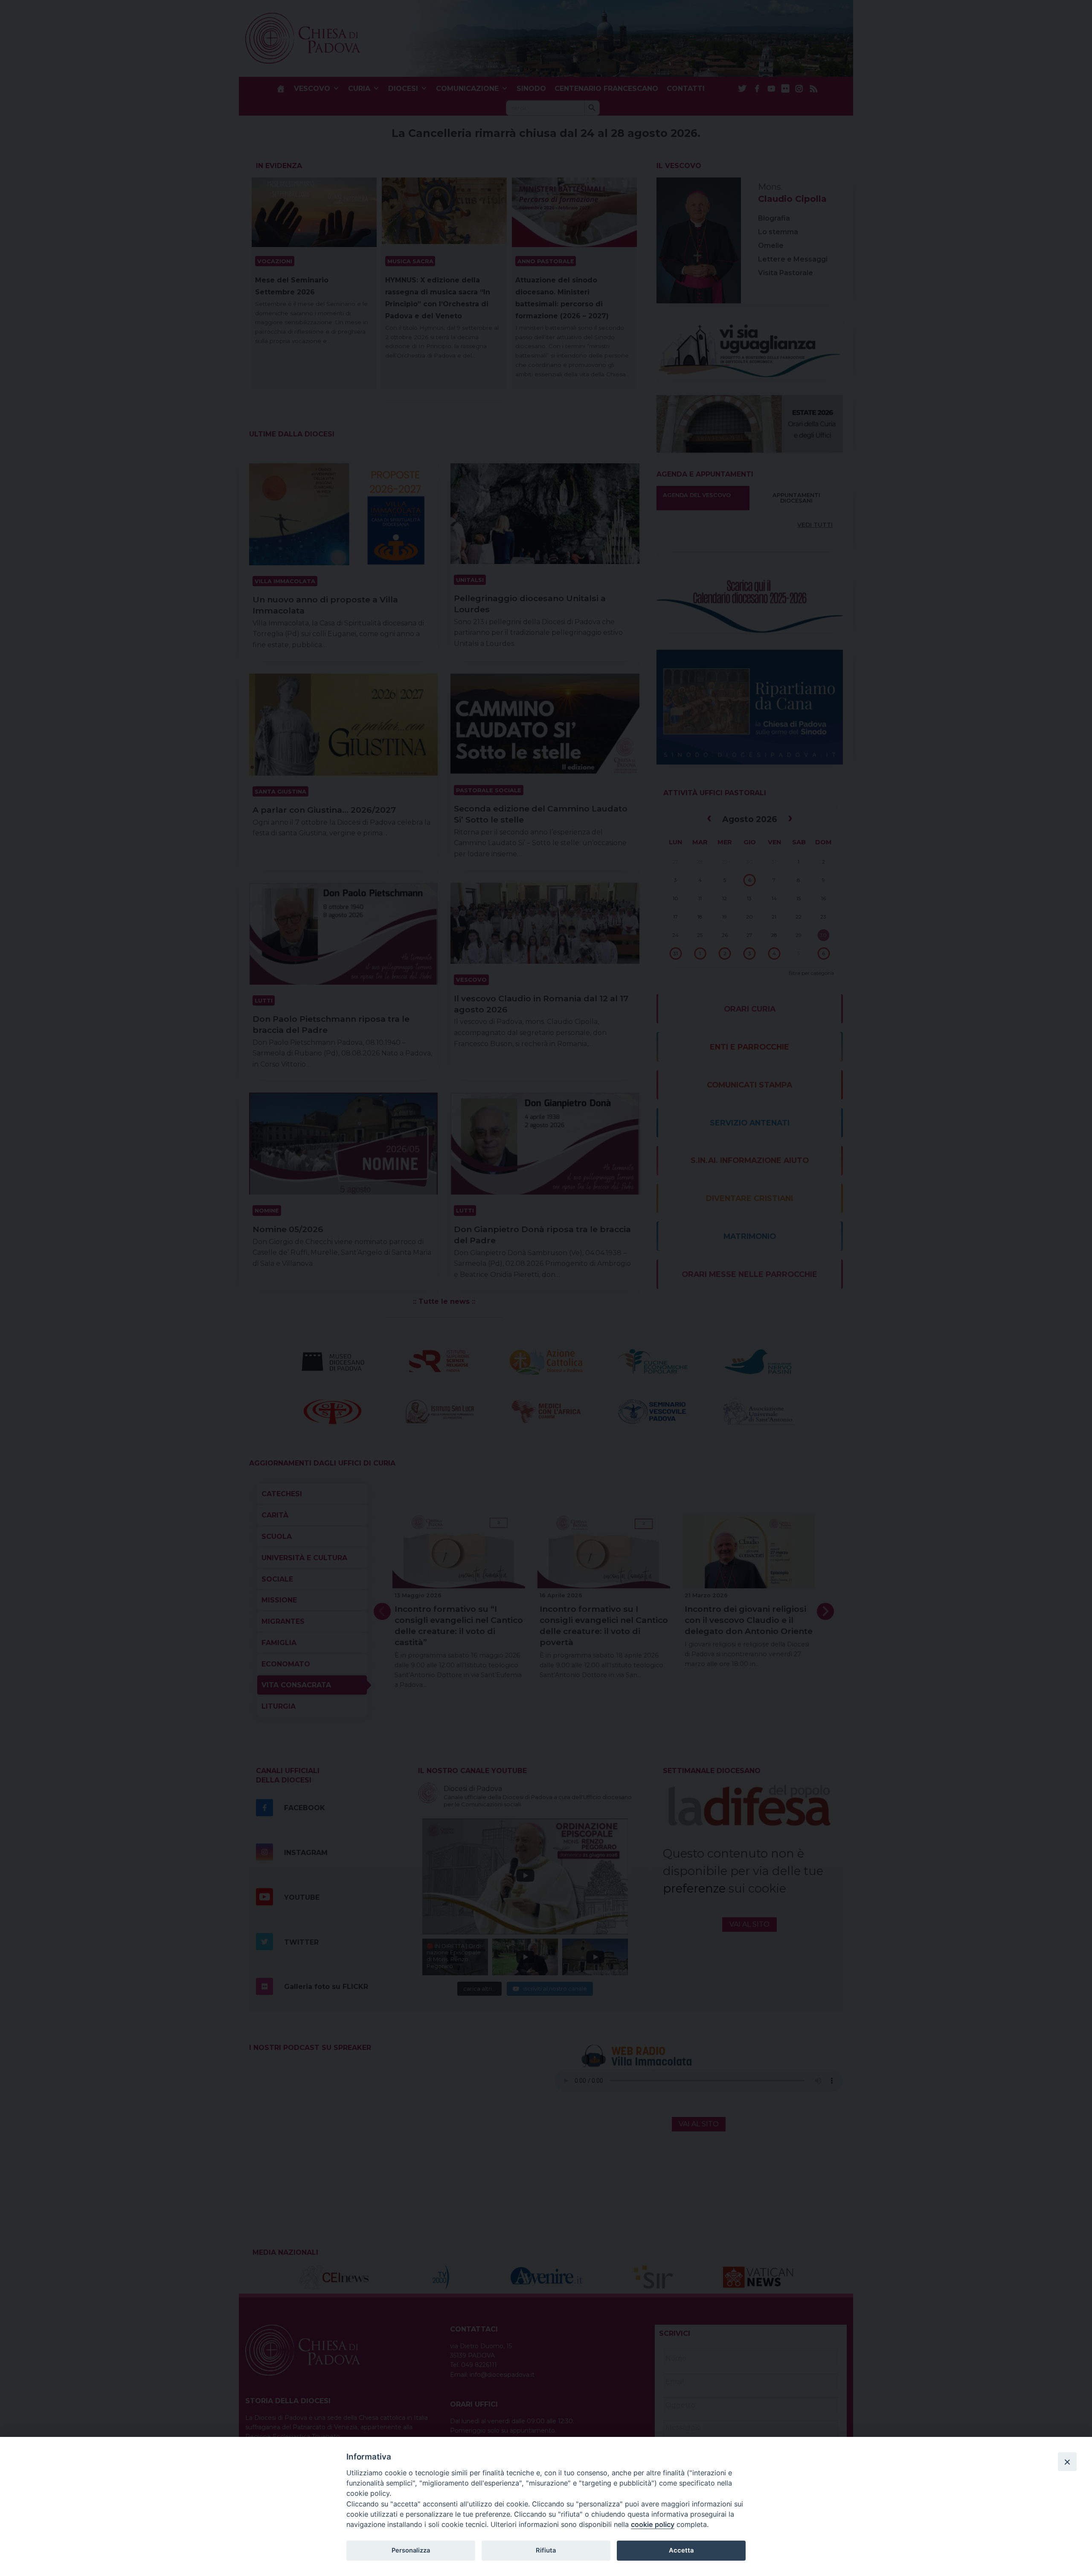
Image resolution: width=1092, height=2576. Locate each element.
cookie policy (653, 2524)
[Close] (1067, 2462)
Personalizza (411, 2550)
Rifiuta (546, 2550)
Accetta (681, 2550)
